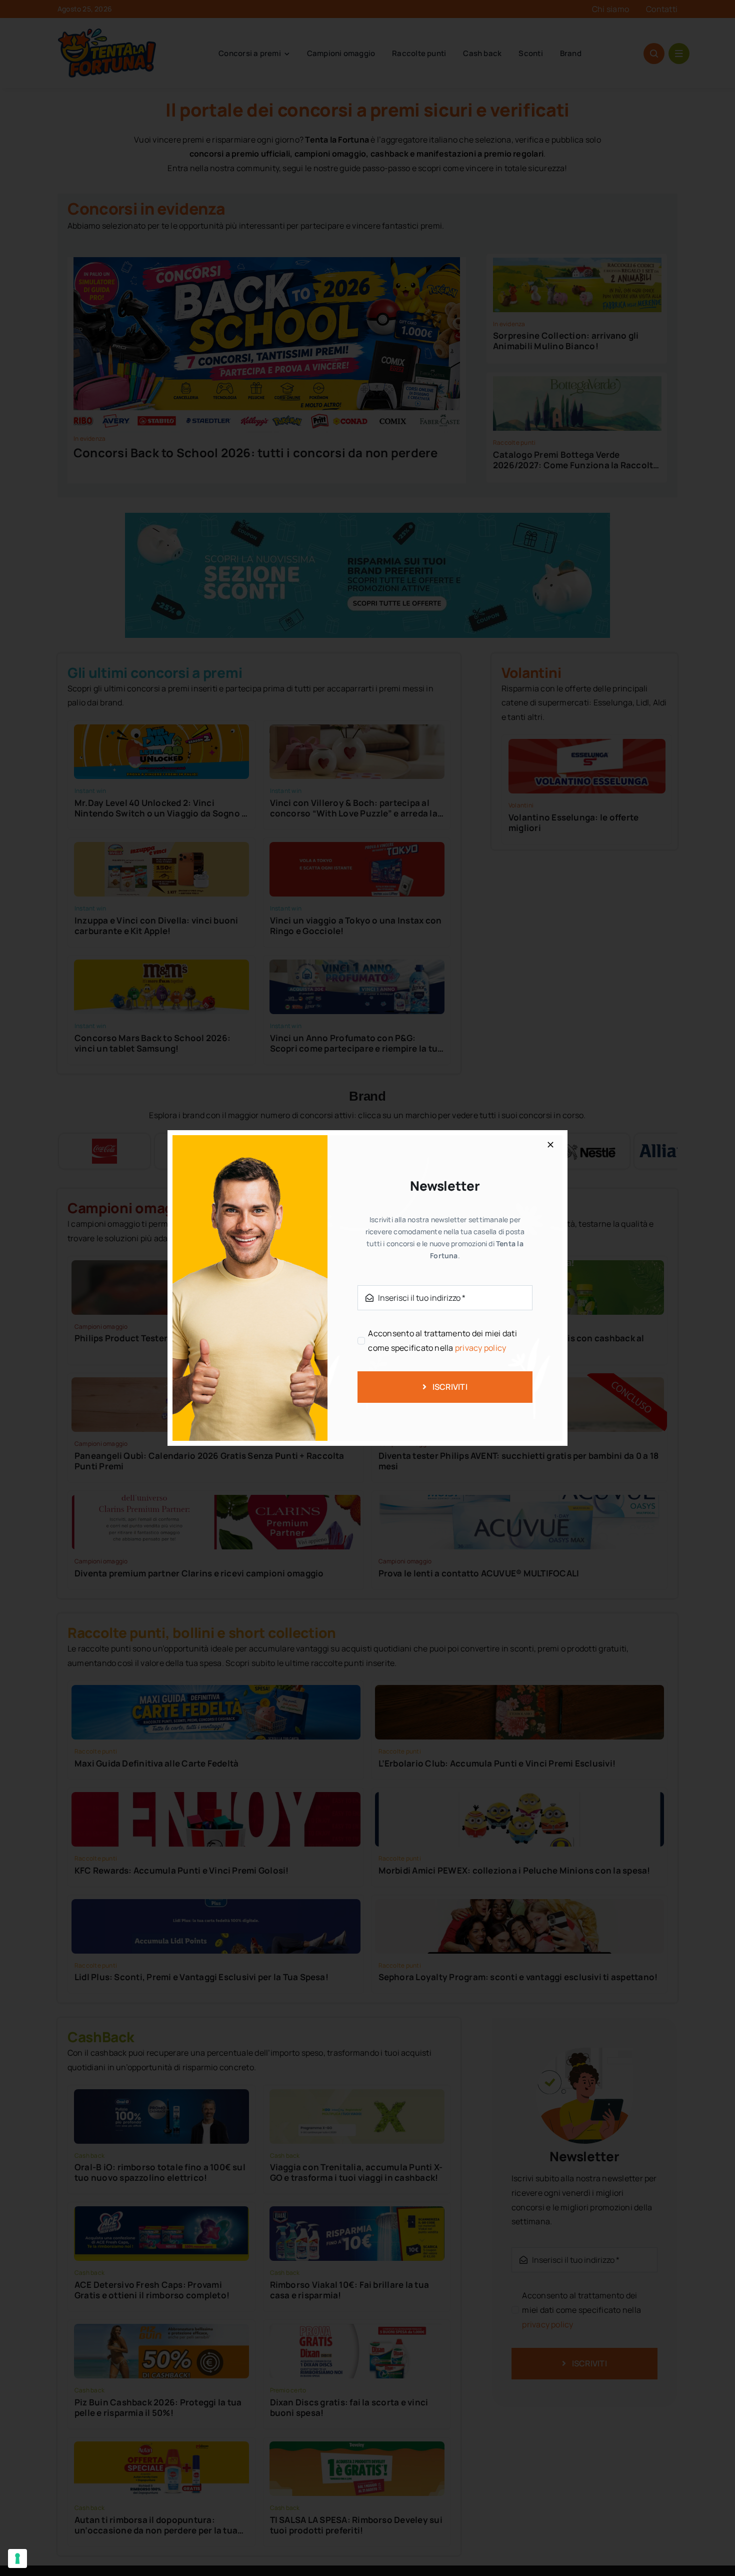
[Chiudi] (550, 1145)
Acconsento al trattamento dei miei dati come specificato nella (442, 1341)
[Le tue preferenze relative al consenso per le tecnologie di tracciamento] (17, 2558)
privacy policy (480, 1348)
